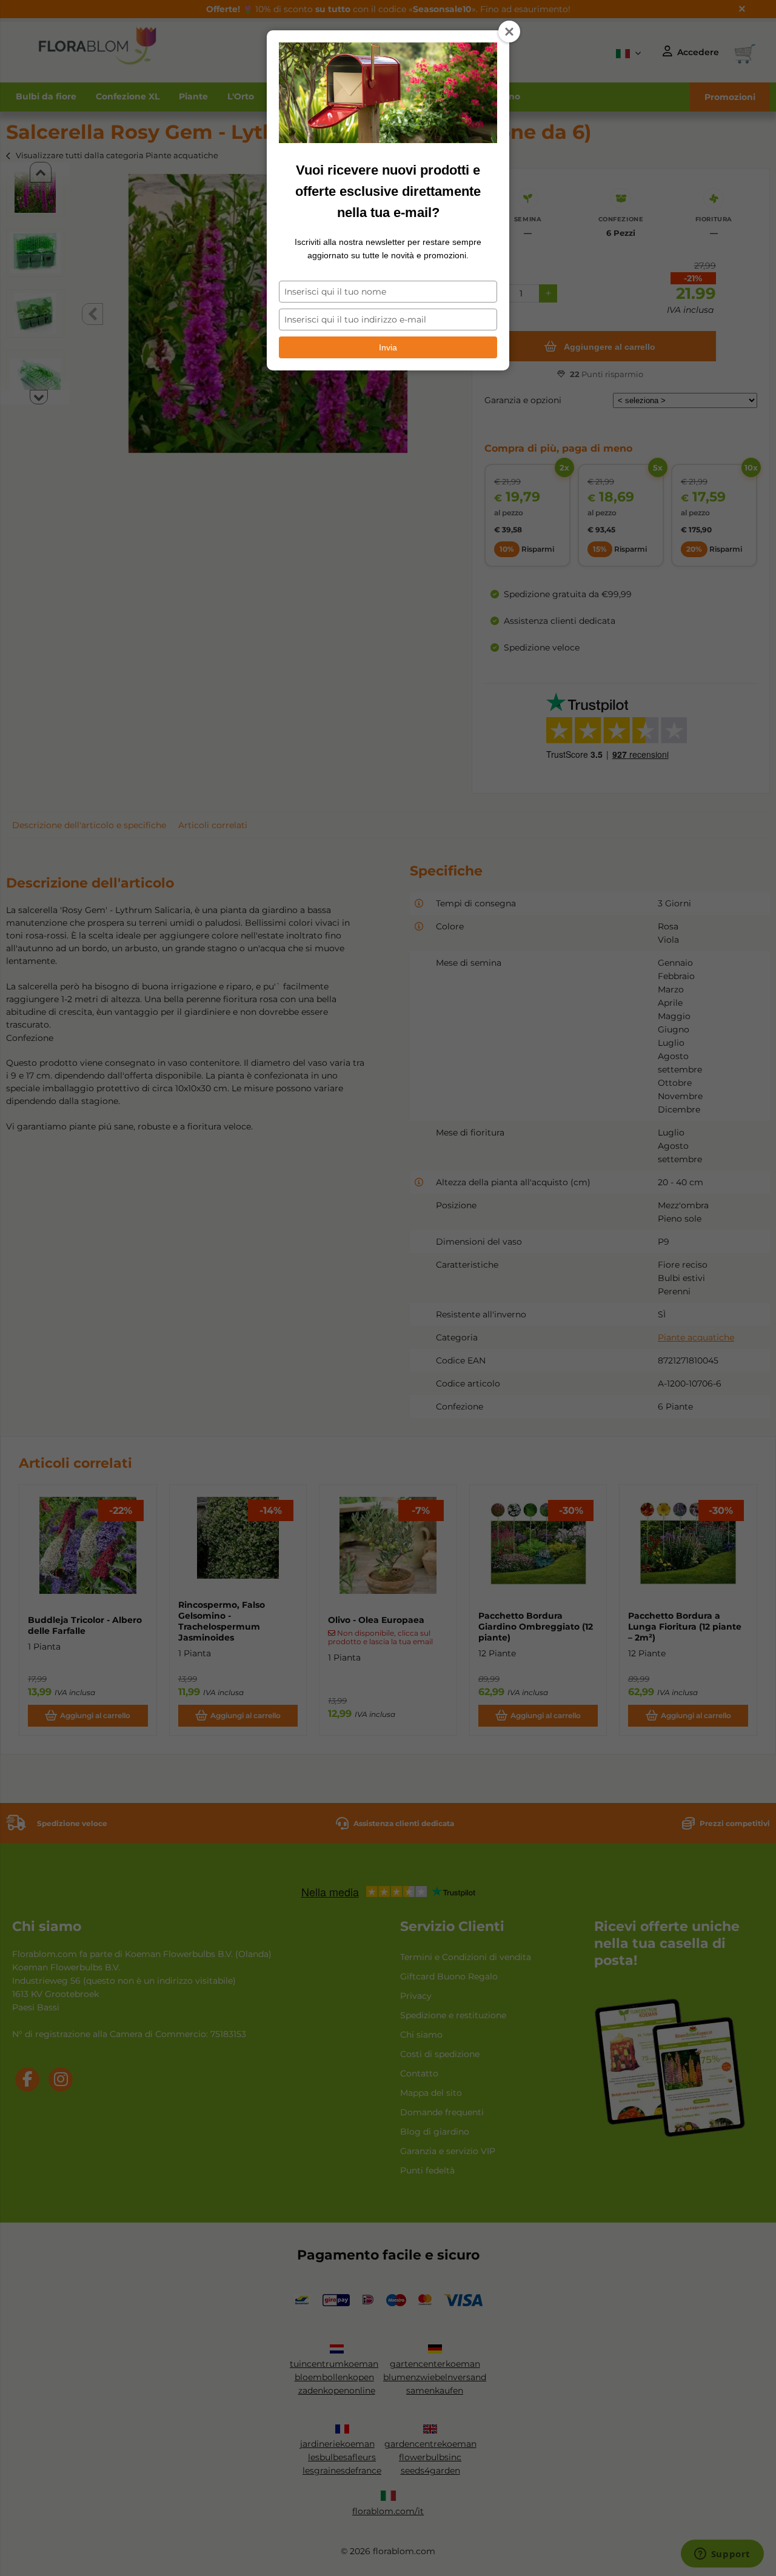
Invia (388, 347)
